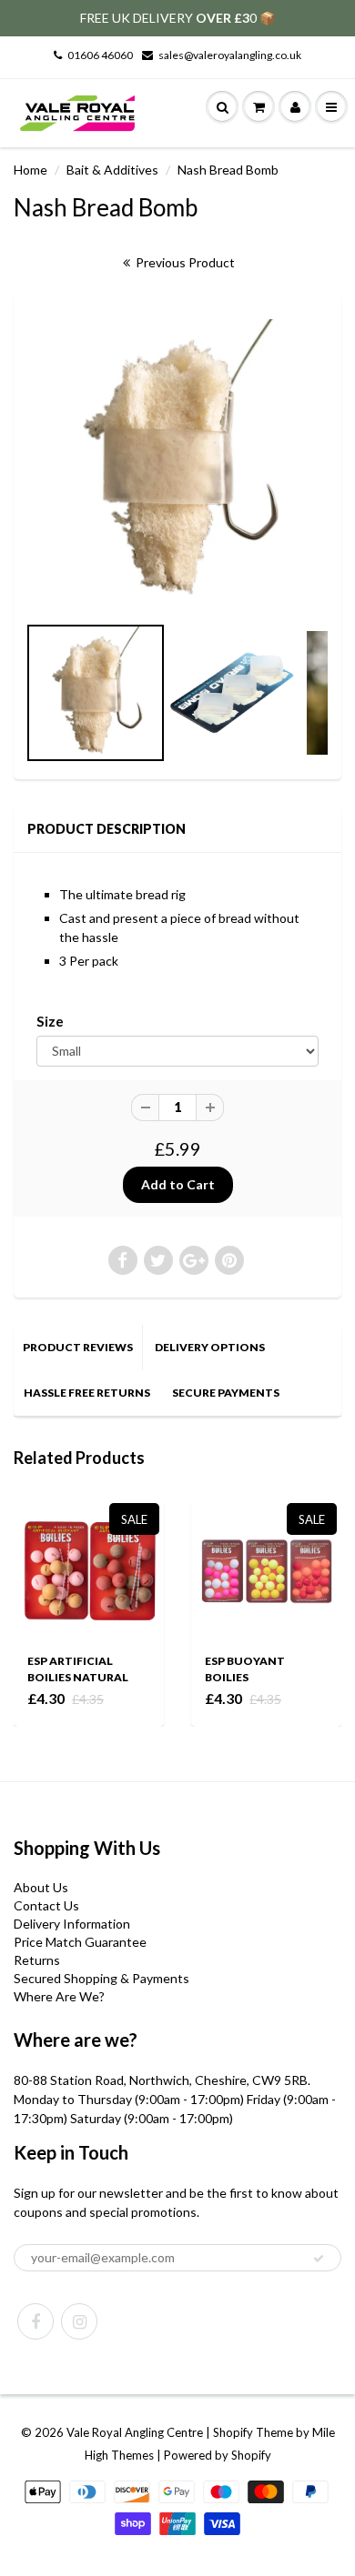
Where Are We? (59, 1996)
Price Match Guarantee (80, 1942)
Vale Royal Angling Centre (135, 2432)
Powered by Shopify (218, 2455)
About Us (41, 1887)
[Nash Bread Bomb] (177, 463)
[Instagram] (79, 2321)
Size (50, 1021)
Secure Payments (226, 1393)
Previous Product (184, 262)
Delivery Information (72, 1924)
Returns (37, 1960)
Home (30, 170)
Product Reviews (78, 1347)
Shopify (233, 2432)
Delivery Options (210, 1347)
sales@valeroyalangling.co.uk (230, 55)
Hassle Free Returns (87, 1393)
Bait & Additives (112, 170)
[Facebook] (35, 2321)
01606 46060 (100, 55)
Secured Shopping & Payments (101, 1978)
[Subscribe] (319, 2259)
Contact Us (46, 1905)
